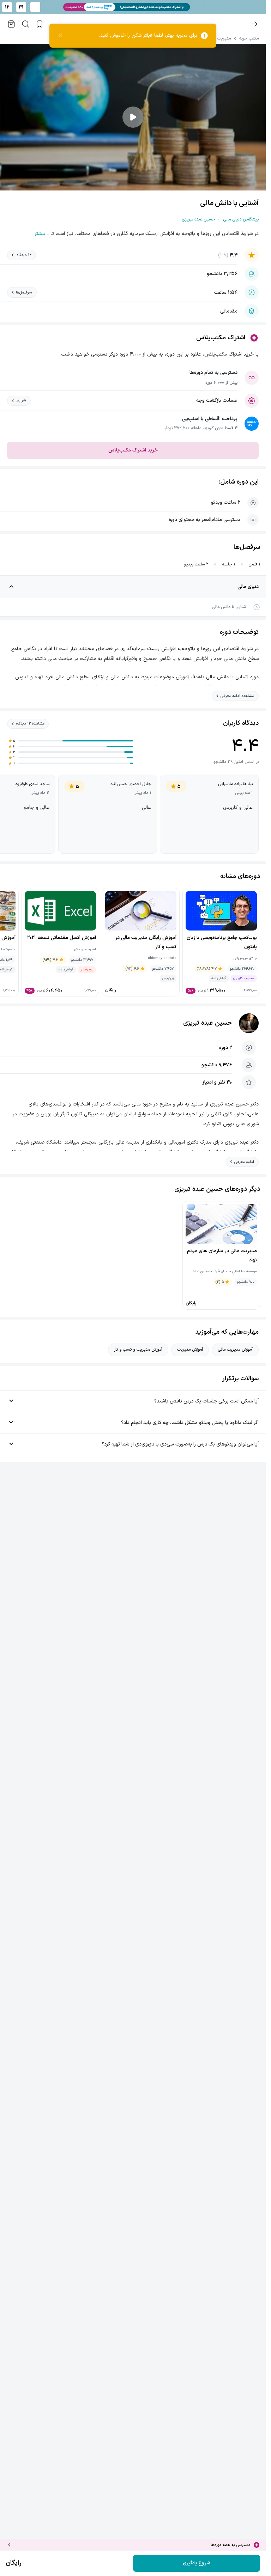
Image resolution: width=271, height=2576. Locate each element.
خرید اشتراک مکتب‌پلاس (133, 450)
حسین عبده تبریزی (207, 1023)
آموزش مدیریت (190, 1350)
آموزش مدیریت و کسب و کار (138, 1350)
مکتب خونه (249, 38)
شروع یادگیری (197, 2563)
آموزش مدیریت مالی (235, 1350)
